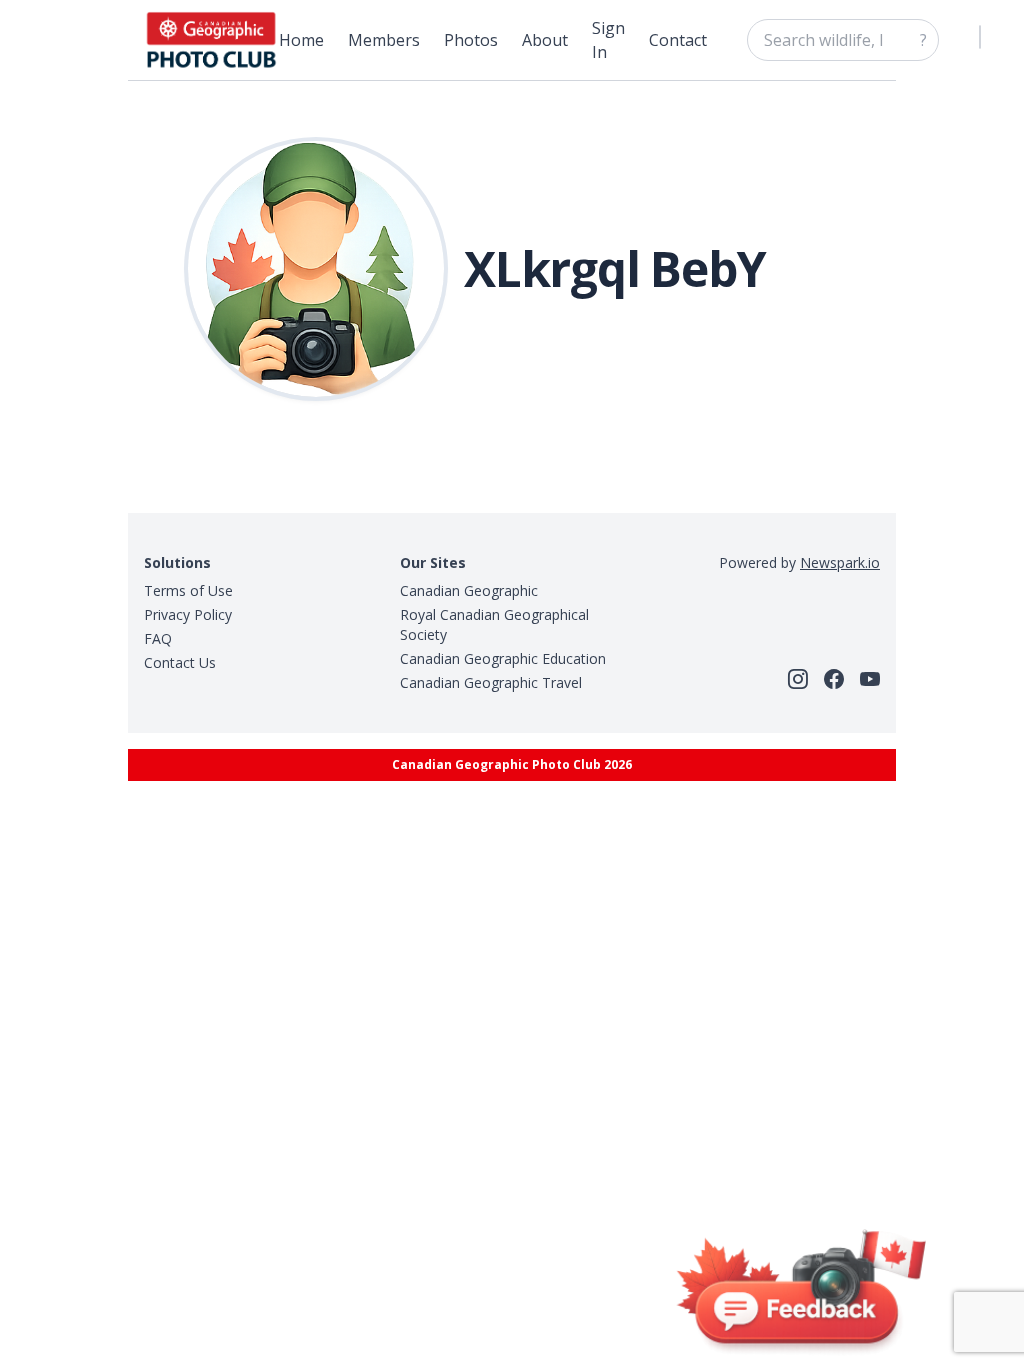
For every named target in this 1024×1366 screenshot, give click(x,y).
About (545, 40)
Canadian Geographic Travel (491, 682)
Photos (471, 40)
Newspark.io (840, 562)
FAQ (158, 638)
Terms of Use (188, 590)
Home (301, 40)
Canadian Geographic (469, 590)
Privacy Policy (188, 614)
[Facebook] (834, 679)
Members (384, 40)
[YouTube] (870, 679)
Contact (678, 40)
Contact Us (180, 662)
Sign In (608, 40)
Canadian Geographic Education (503, 658)
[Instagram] (798, 679)
